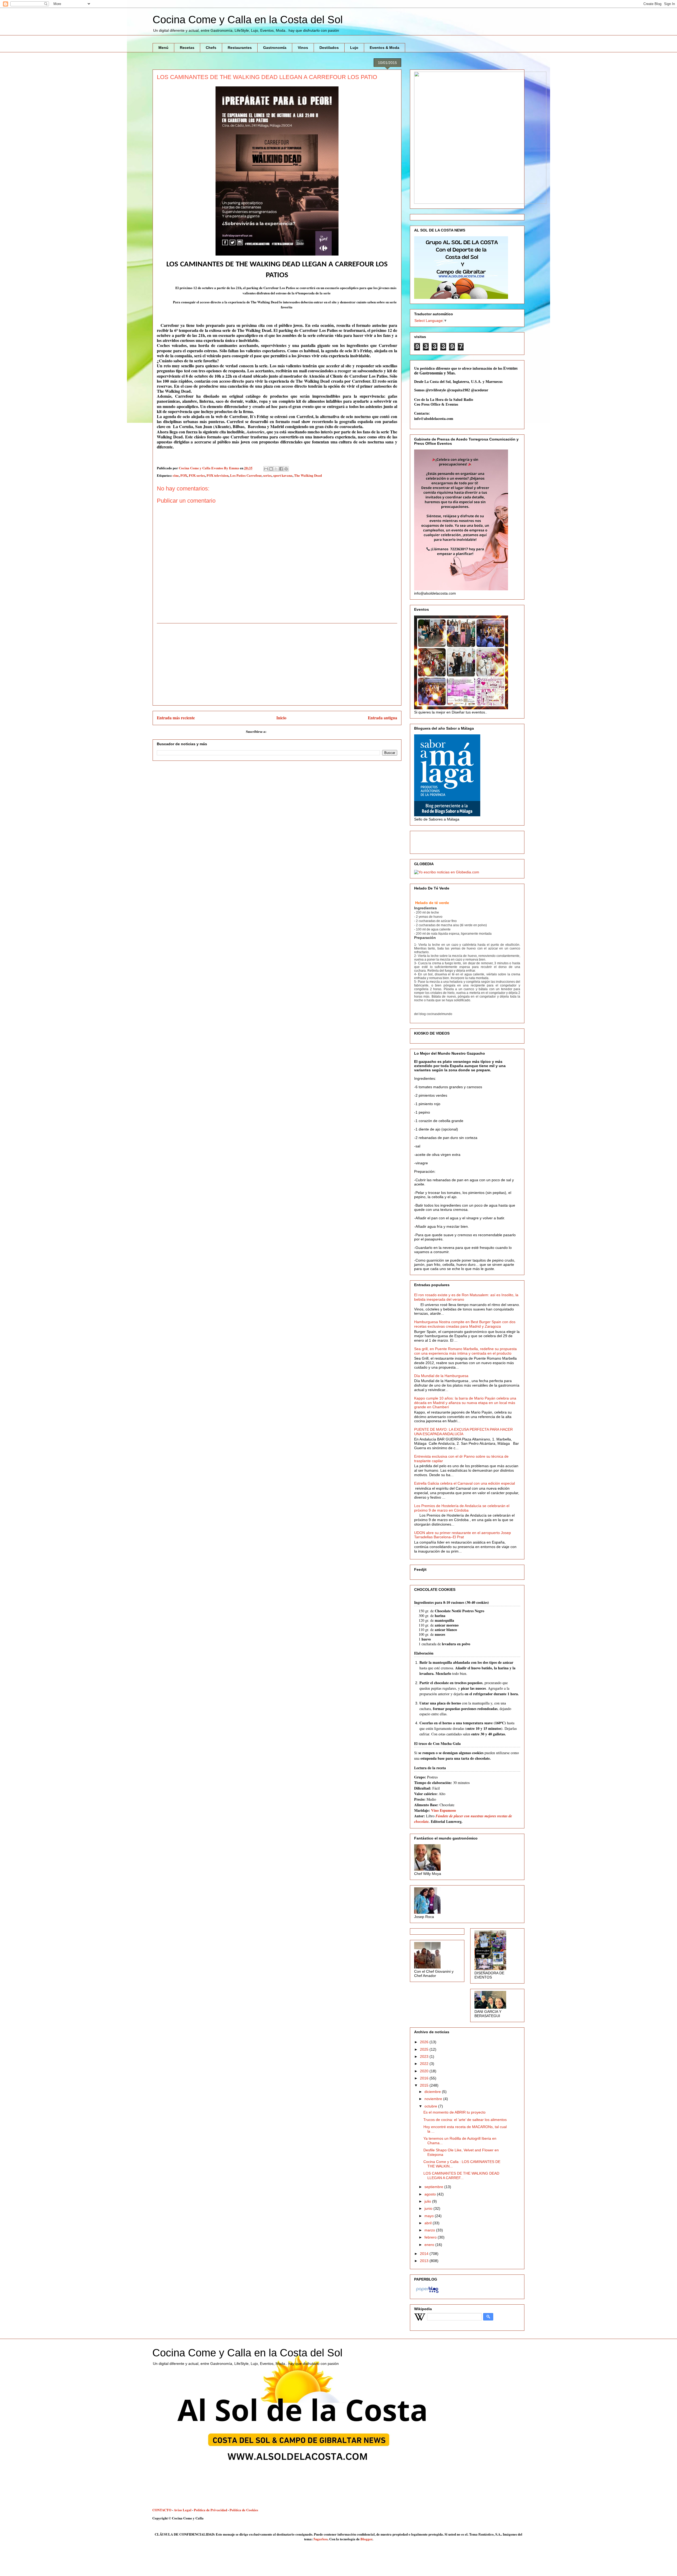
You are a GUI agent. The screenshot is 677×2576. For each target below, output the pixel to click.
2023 (425, 2056)
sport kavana (283, 475)
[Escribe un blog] (271, 469)
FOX (184, 475)
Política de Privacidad (211, 2510)
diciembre (433, 2092)
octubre (431, 2106)
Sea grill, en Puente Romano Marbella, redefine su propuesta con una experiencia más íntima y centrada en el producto (465, 1351)
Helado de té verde (432, 903)
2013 (425, 2261)
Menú (163, 48)
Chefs (211, 48)
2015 (425, 2085)
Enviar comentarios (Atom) (288, 731)
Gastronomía (275, 48)
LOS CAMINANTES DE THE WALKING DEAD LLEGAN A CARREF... (461, 2176)
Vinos (303, 48)
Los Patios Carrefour (246, 475)
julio (428, 2201)
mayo (430, 2216)
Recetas (187, 48)
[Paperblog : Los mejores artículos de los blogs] (427, 2293)
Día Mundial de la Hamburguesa (441, 1376)
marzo (430, 2230)
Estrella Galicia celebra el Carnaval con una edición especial (465, 1483)
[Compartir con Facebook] (281, 469)
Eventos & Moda (385, 48)
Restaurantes (240, 48)
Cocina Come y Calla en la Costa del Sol (248, 20)
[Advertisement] (277, 664)
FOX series (197, 475)
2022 (425, 2064)
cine (176, 475)
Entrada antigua (383, 718)
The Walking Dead (308, 475)
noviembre (434, 2099)
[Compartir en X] (276, 469)
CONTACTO (162, 2510)
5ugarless (321, 2539)
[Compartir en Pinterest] (286, 469)
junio (429, 2208)
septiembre (434, 2187)
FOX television (218, 475)
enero (430, 2245)
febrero (431, 2237)
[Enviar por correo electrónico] (266, 469)
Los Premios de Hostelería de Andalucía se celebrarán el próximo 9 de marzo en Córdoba (462, 1508)
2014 (425, 2254)
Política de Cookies (244, 2510)
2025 (425, 2049)
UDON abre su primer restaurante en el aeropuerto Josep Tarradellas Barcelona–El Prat (463, 1535)
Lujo (354, 48)
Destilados (329, 48)
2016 (425, 2078)
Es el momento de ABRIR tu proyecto (454, 2112)
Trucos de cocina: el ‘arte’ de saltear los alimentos (465, 2120)
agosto (431, 2194)
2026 (425, 2042)
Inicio (281, 718)
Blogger (366, 2539)
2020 (425, 2071)
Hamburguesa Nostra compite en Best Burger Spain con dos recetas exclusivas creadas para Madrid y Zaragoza (465, 1324)
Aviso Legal (183, 2510)
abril (429, 2223)
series (267, 475)
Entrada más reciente (176, 718)
